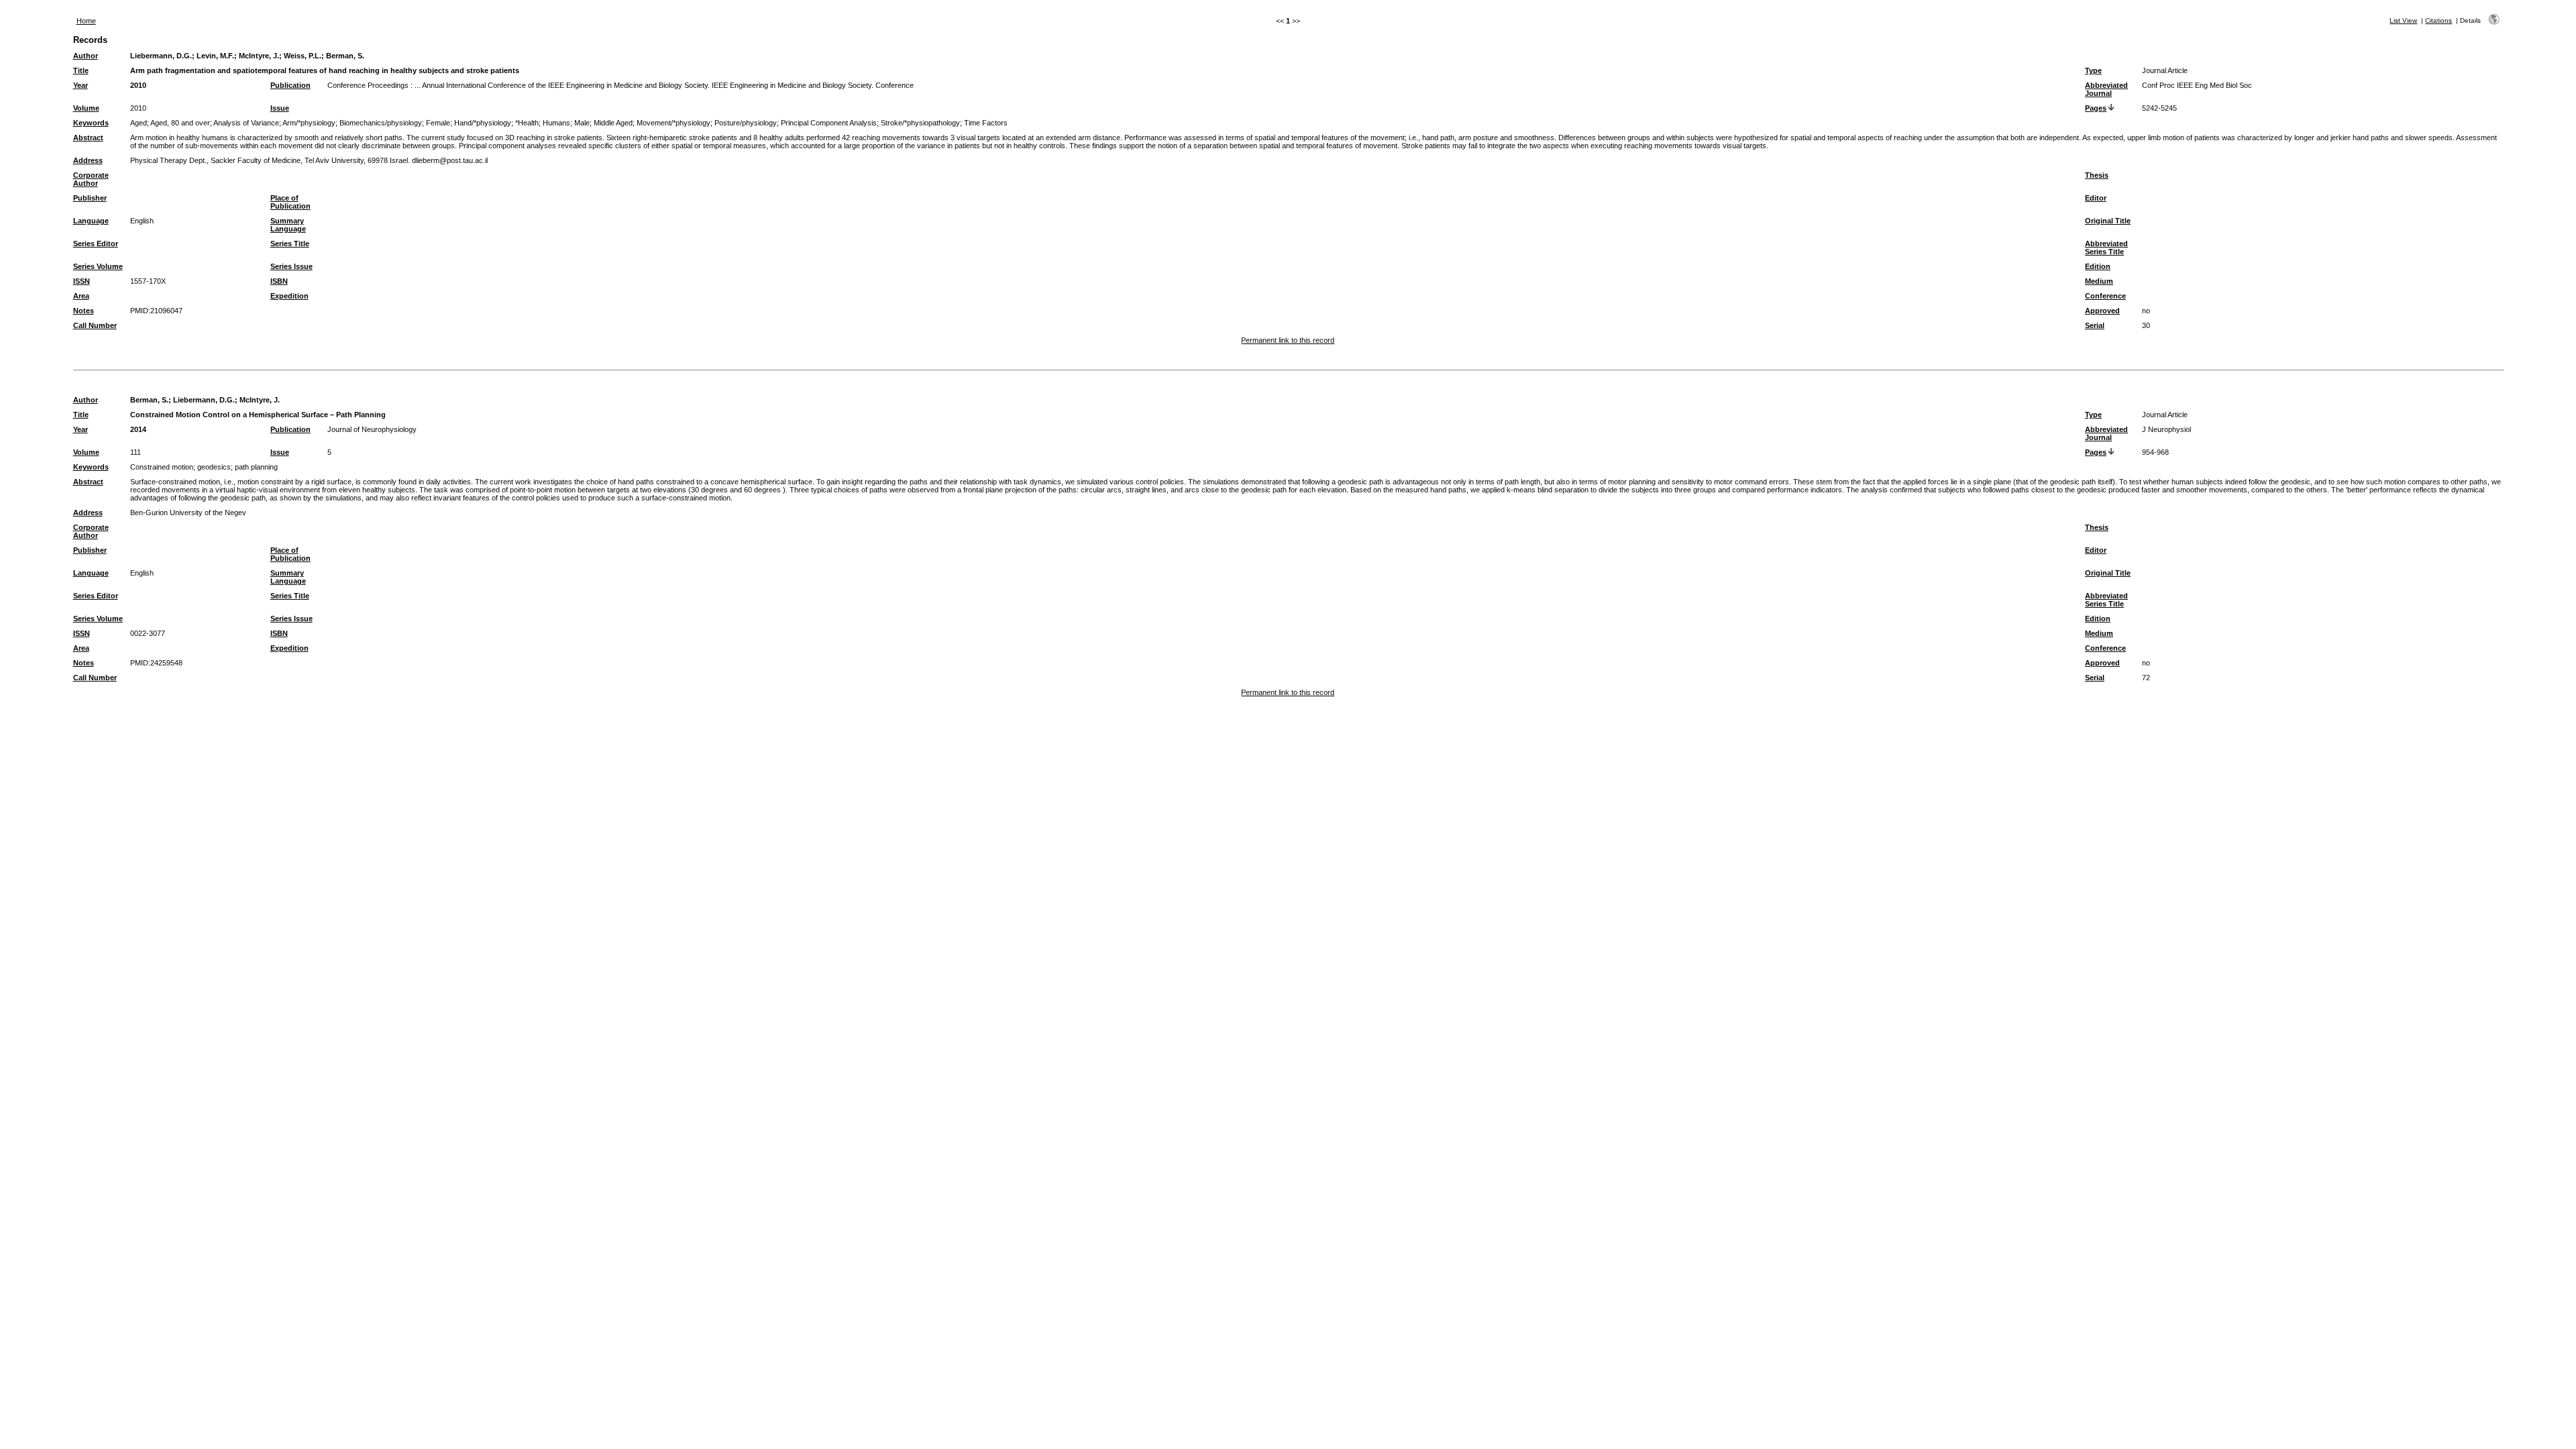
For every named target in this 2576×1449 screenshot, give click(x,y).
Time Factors (986, 123)
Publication (290, 85)
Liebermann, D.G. (161, 56)
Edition (2098, 266)
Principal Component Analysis (829, 123)
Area (81, 296)
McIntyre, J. (259, 56)
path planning (256, 467)
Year (80, 85)
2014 (138, 429)
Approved (2102, 311)
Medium (2099, 281)
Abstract (88, 138)
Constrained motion (162, 467)
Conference (2105, 296)
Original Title (2108, 221)
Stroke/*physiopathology (920, 123)
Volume (86, 108)
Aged (139, 123)
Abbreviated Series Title (2106, 248)
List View (2403, 20)
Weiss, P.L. (303, 56)
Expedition (289, 296)
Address (88, 160)
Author (86, 56)
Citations (2438, 20)
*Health (527, 123)
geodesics (214, 467)
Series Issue (291, 266)
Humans (556, 123)
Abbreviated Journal (2106, 89)
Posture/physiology (746, 123)
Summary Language (288, 225)
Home (86, 21)
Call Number (95, 325)
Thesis (2097, 175)
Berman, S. (345, 56)
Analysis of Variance (246, 123)
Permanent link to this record (1288, 340)
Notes (84, 311)
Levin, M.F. (215, 56)
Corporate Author (91, 179)
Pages (2096, 108)
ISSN (82, 281)
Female (438, 123)
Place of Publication (290, 202)
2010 (138, 85)
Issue (280, 108)
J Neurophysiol (2166, 429)
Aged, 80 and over (180, 123)
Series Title (290, 244)
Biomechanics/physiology (381, 123)
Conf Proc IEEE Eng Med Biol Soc (2197, 85)
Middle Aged (613, 123)
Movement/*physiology (674, 123)
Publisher (90, 198)
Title (81, 70)
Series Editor (96, 244)
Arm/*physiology (309, 123)
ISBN (279, 281)
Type (2093, 70)
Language (91, 221)
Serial (2095, 325)
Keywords (91, 123)
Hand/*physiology (483, 123)
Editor (2096, 198)
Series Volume (98, 266)
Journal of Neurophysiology (372, 429)
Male (582, 123)
